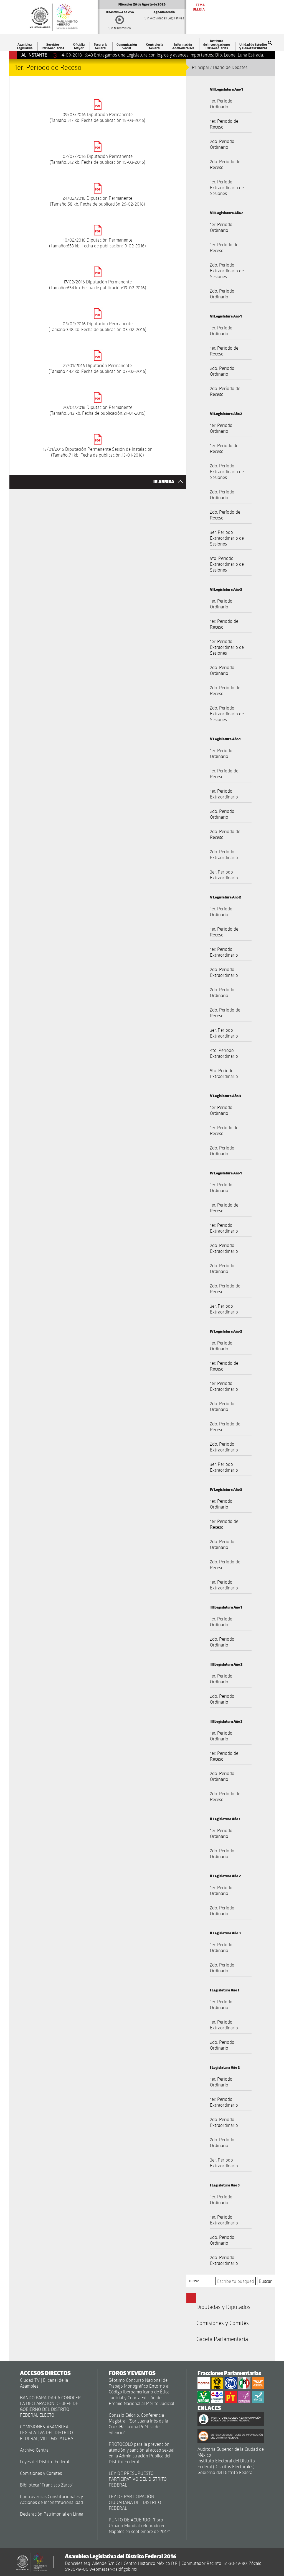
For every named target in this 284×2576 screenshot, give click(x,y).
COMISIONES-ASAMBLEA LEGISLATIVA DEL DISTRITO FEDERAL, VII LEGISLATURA (47, 2432)
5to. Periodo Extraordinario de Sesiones (227, 564)
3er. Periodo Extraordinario (224, 875)
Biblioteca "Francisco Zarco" (47, 2485)
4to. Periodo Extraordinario (224, 1053)
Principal (200, 67)
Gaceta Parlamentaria (222, 2339)
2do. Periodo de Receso (225, 164)
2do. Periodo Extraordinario (224, 854)
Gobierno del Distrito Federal (225, 2472)
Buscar (194, 2281)
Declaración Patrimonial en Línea (52, 2514)
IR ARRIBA (164, 482)
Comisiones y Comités (223, 2323)
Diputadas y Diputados (223, 2307)
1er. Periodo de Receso (224, 124)
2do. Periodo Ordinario (222, 144)
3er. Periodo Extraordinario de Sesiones (227, 538)
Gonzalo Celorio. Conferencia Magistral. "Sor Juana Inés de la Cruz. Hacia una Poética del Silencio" (138, 2424)
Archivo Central (35, 2450)
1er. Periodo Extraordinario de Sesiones (227, 187)
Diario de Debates (230, 67)
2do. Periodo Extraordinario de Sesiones (227, 271)
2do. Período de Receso (225, 391)
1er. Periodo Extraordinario (224, 794)
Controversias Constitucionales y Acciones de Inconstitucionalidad (51, 2499)
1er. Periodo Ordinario (221, 104)
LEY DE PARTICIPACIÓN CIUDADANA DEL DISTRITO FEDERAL (135, 2502)
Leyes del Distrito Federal (45, 2461)
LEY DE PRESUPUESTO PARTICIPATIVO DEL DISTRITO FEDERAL (138, 2479)
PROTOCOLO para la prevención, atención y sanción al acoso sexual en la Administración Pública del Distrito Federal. (142, 2453)
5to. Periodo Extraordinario (224, 1073)
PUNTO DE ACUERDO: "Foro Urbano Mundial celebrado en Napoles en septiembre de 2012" (139, 2525)
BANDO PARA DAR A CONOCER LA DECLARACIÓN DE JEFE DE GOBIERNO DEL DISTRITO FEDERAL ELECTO (50, 2406)
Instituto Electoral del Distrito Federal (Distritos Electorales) (226, 2464)
